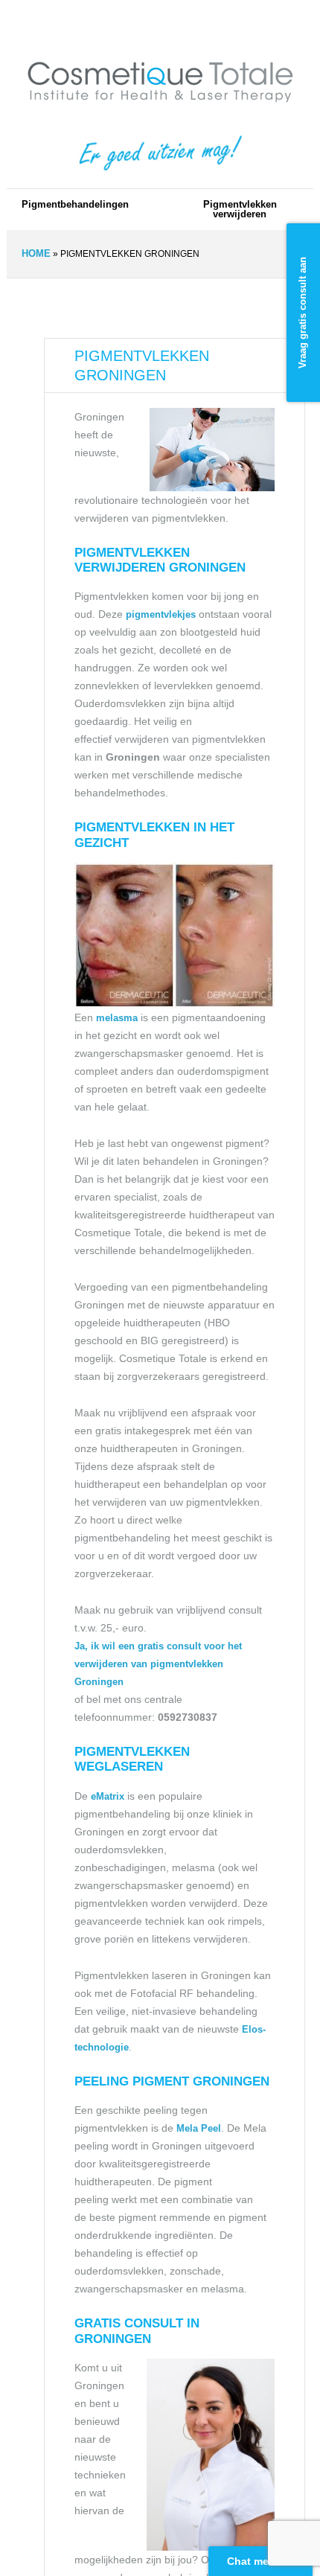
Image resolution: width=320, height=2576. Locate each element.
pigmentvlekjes (162, 614)
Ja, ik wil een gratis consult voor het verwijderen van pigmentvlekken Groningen (158, 1664)
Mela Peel (199, 2128)
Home (36, 253)
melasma (117, 1018)
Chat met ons (261, 2561)
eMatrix (108, 1796)
